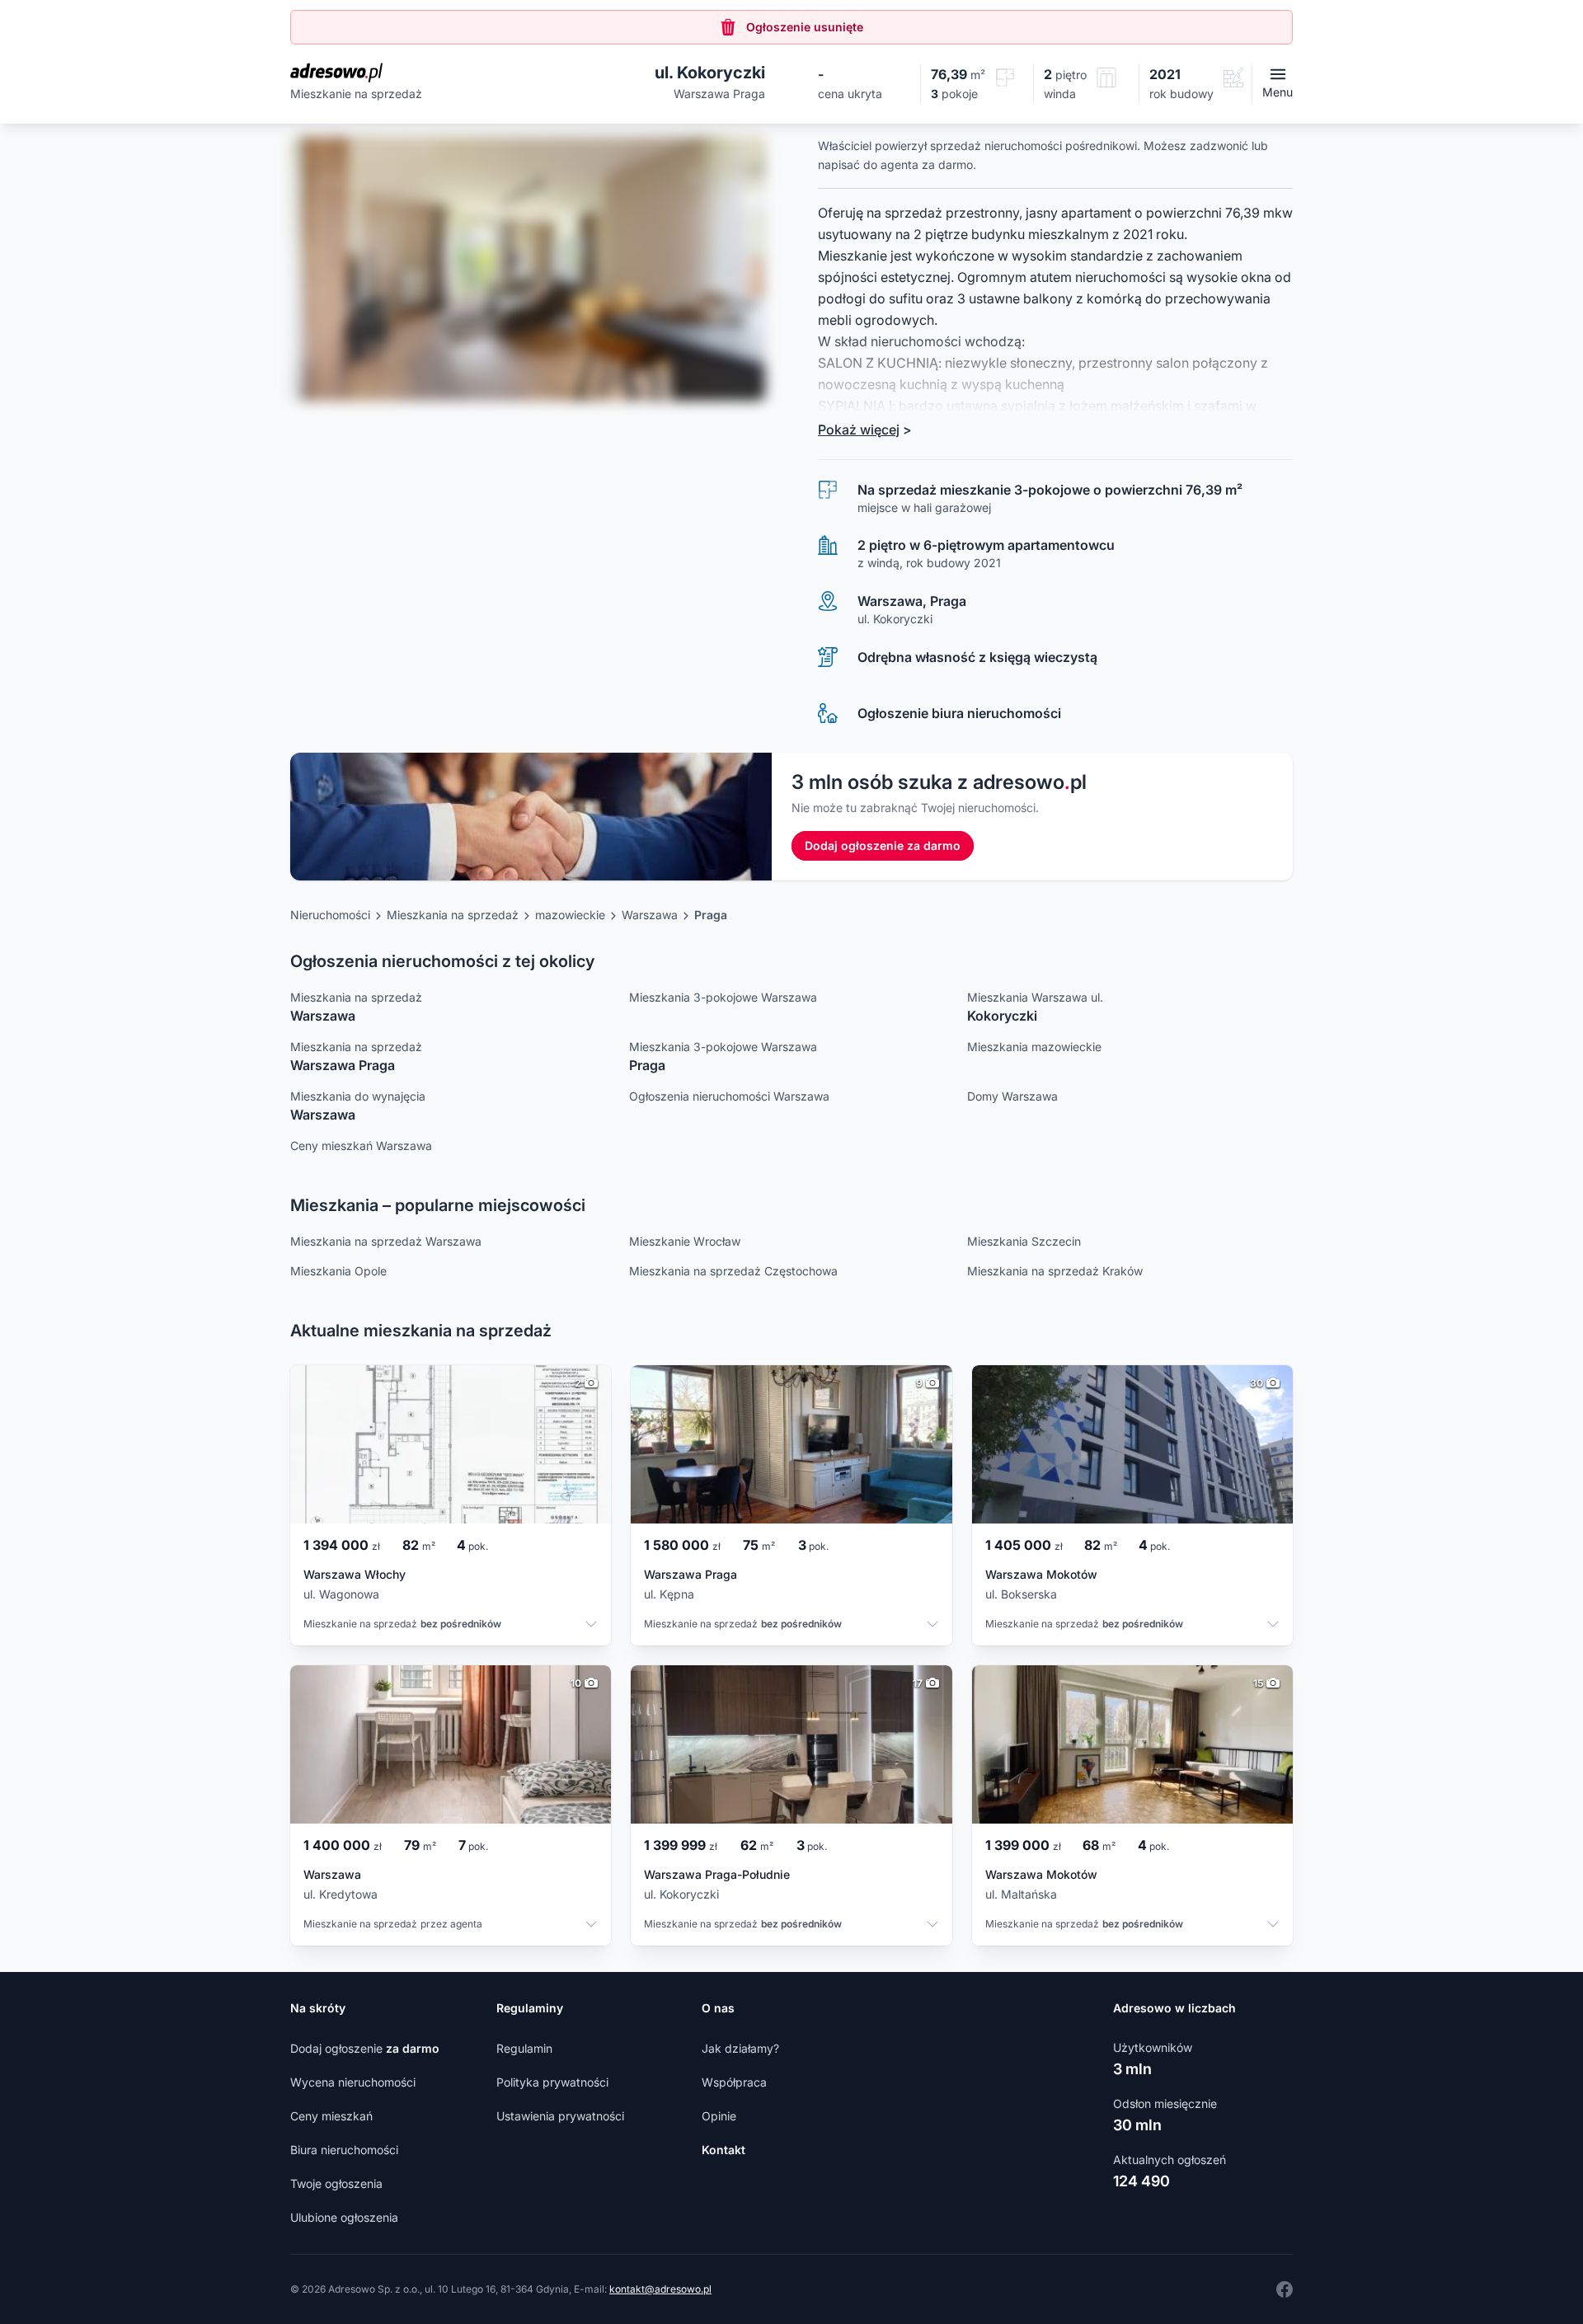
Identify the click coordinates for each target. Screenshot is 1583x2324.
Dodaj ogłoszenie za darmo (883, 845)
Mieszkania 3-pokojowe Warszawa (723, 997)
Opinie (719, 2116)
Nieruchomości (330, 915)
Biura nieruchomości (344, 2150)
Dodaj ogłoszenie (365, 2048)
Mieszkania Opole (338, 1271)
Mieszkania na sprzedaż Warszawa (386, 1241)
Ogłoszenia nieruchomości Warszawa (729, 1096)
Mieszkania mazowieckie (1034, 1047)
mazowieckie (570, 915)
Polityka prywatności (552, 2082)
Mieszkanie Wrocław (685, 1241)
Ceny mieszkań (331, 2116)
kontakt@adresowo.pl (660, 2289)
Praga (711, 915)
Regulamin (524, 2048)
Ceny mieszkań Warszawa (361, 1146)
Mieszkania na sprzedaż (453, 915)
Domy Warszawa (1012, 1096)
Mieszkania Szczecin (1024, 1241)
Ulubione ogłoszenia (344, 2217)
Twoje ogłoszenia (336, 2183)
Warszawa (650, 915)
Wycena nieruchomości (353, 2082)
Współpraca (734, 2082)
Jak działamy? (740, 2048)
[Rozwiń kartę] (591, 1626)
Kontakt (723, 2150)
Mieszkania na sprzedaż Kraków (1055, 1271)
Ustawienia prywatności (560, 2116)
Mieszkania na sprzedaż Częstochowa (733, 1271)
